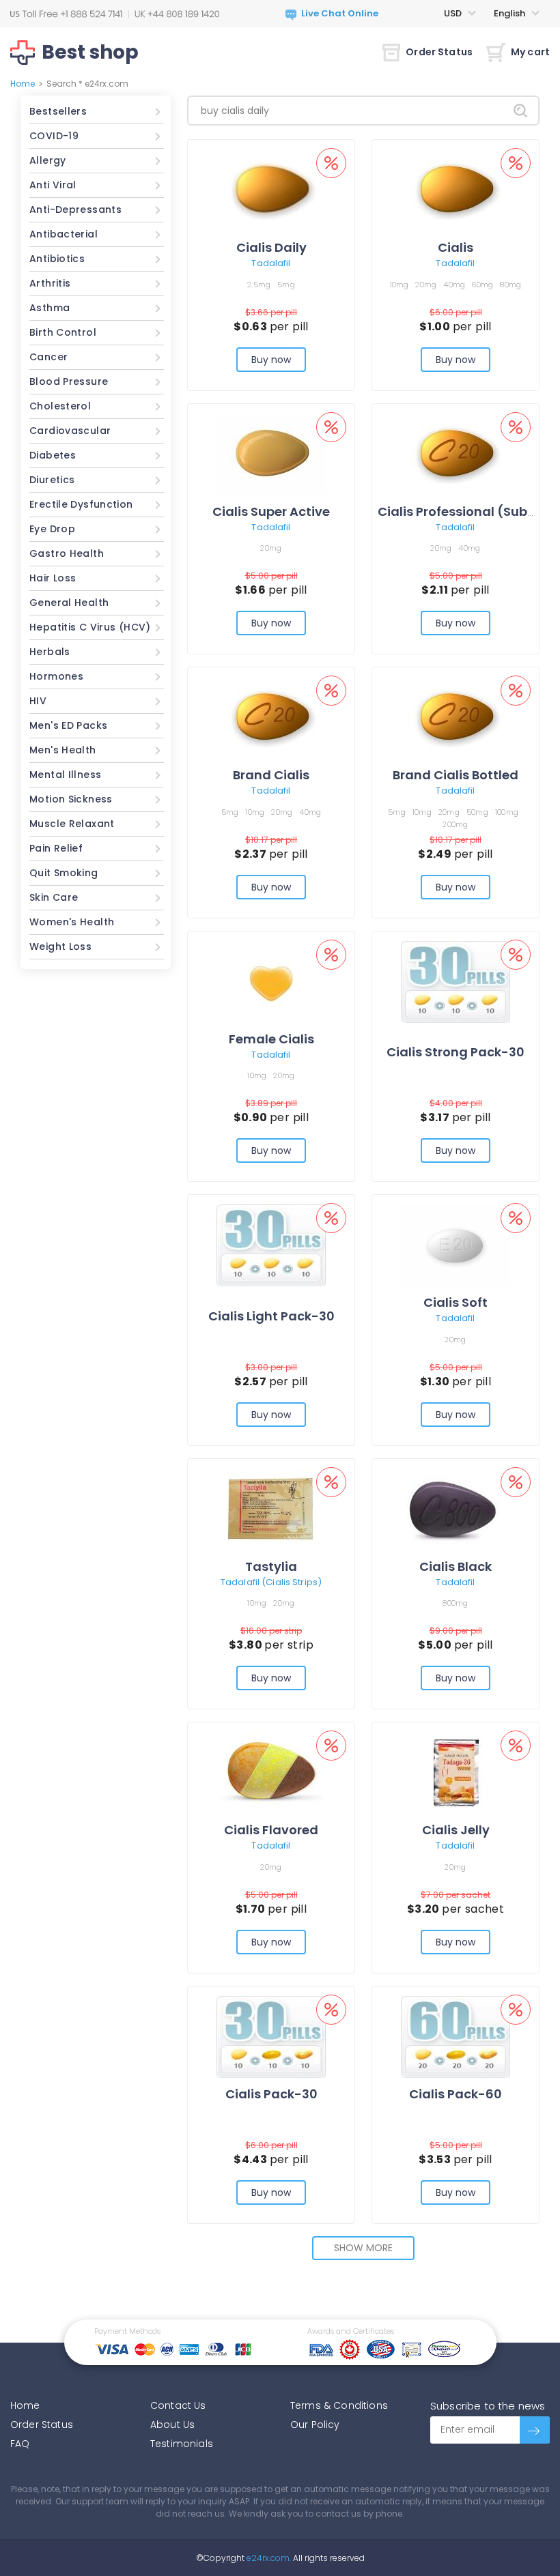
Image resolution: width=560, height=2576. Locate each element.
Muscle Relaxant (72, 824)
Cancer (48, 357)
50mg (477, 812)
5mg (286, 285)
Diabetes (53, 455)
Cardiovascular (70, 431)
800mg (455, 1603)
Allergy (48, 160)
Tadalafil (271, 263)
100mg (507, 812)
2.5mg (259, 285)
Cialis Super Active (271, 511)
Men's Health (63, 750)
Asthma (50, 308)
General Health (69, 603)
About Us (172, 2425)
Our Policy (315, 2425)
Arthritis (50, 283)
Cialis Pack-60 (456, 2094)
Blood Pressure (69, 381)
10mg (400, 285)
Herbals (50, 652)
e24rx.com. (268, 2558)
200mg (455, 824)
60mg (482, 285)
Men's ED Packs (68, 725)
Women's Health (72, 922)
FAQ (20, 2444)
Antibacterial (64, 234)
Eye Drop (52, 529)
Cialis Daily (271, 247)
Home (23, 84)
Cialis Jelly (456, 1830)
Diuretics (52, 480)
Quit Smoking (64, 873)
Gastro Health (67, 553)
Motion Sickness (71, 799)
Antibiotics (57, 259)
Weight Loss (60, 946)
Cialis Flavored (271, 1830)
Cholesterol (60, 406)
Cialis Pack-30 (271, 2094)
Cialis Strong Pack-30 (456, 1052)
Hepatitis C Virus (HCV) (90, 627)
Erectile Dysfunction (81, 504)
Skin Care (54, 897)
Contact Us (178, 2405)
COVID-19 (54, 136)
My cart (530, 52)
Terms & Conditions (339, 2405)
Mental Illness (65, 775)
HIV (38, 701)
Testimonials (182, 2444)
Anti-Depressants (75, 209)
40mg (454, 285)
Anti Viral (53, 185)
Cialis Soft (456, 1302)
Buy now (271, 360)
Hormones (56, 676)
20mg (426, 285)
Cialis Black (456, 1566)
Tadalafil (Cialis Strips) (271, 1582)
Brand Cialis (271, 775)
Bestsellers (58, 111)
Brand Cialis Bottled (456, 775)
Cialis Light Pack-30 (271, 1316)
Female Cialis (271, 1039)
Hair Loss (53, 578)
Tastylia (271, 1566)
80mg (510, 285)
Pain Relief (56, 848)
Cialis (456, 247)
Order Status (439, 52)
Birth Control (63, 332)
